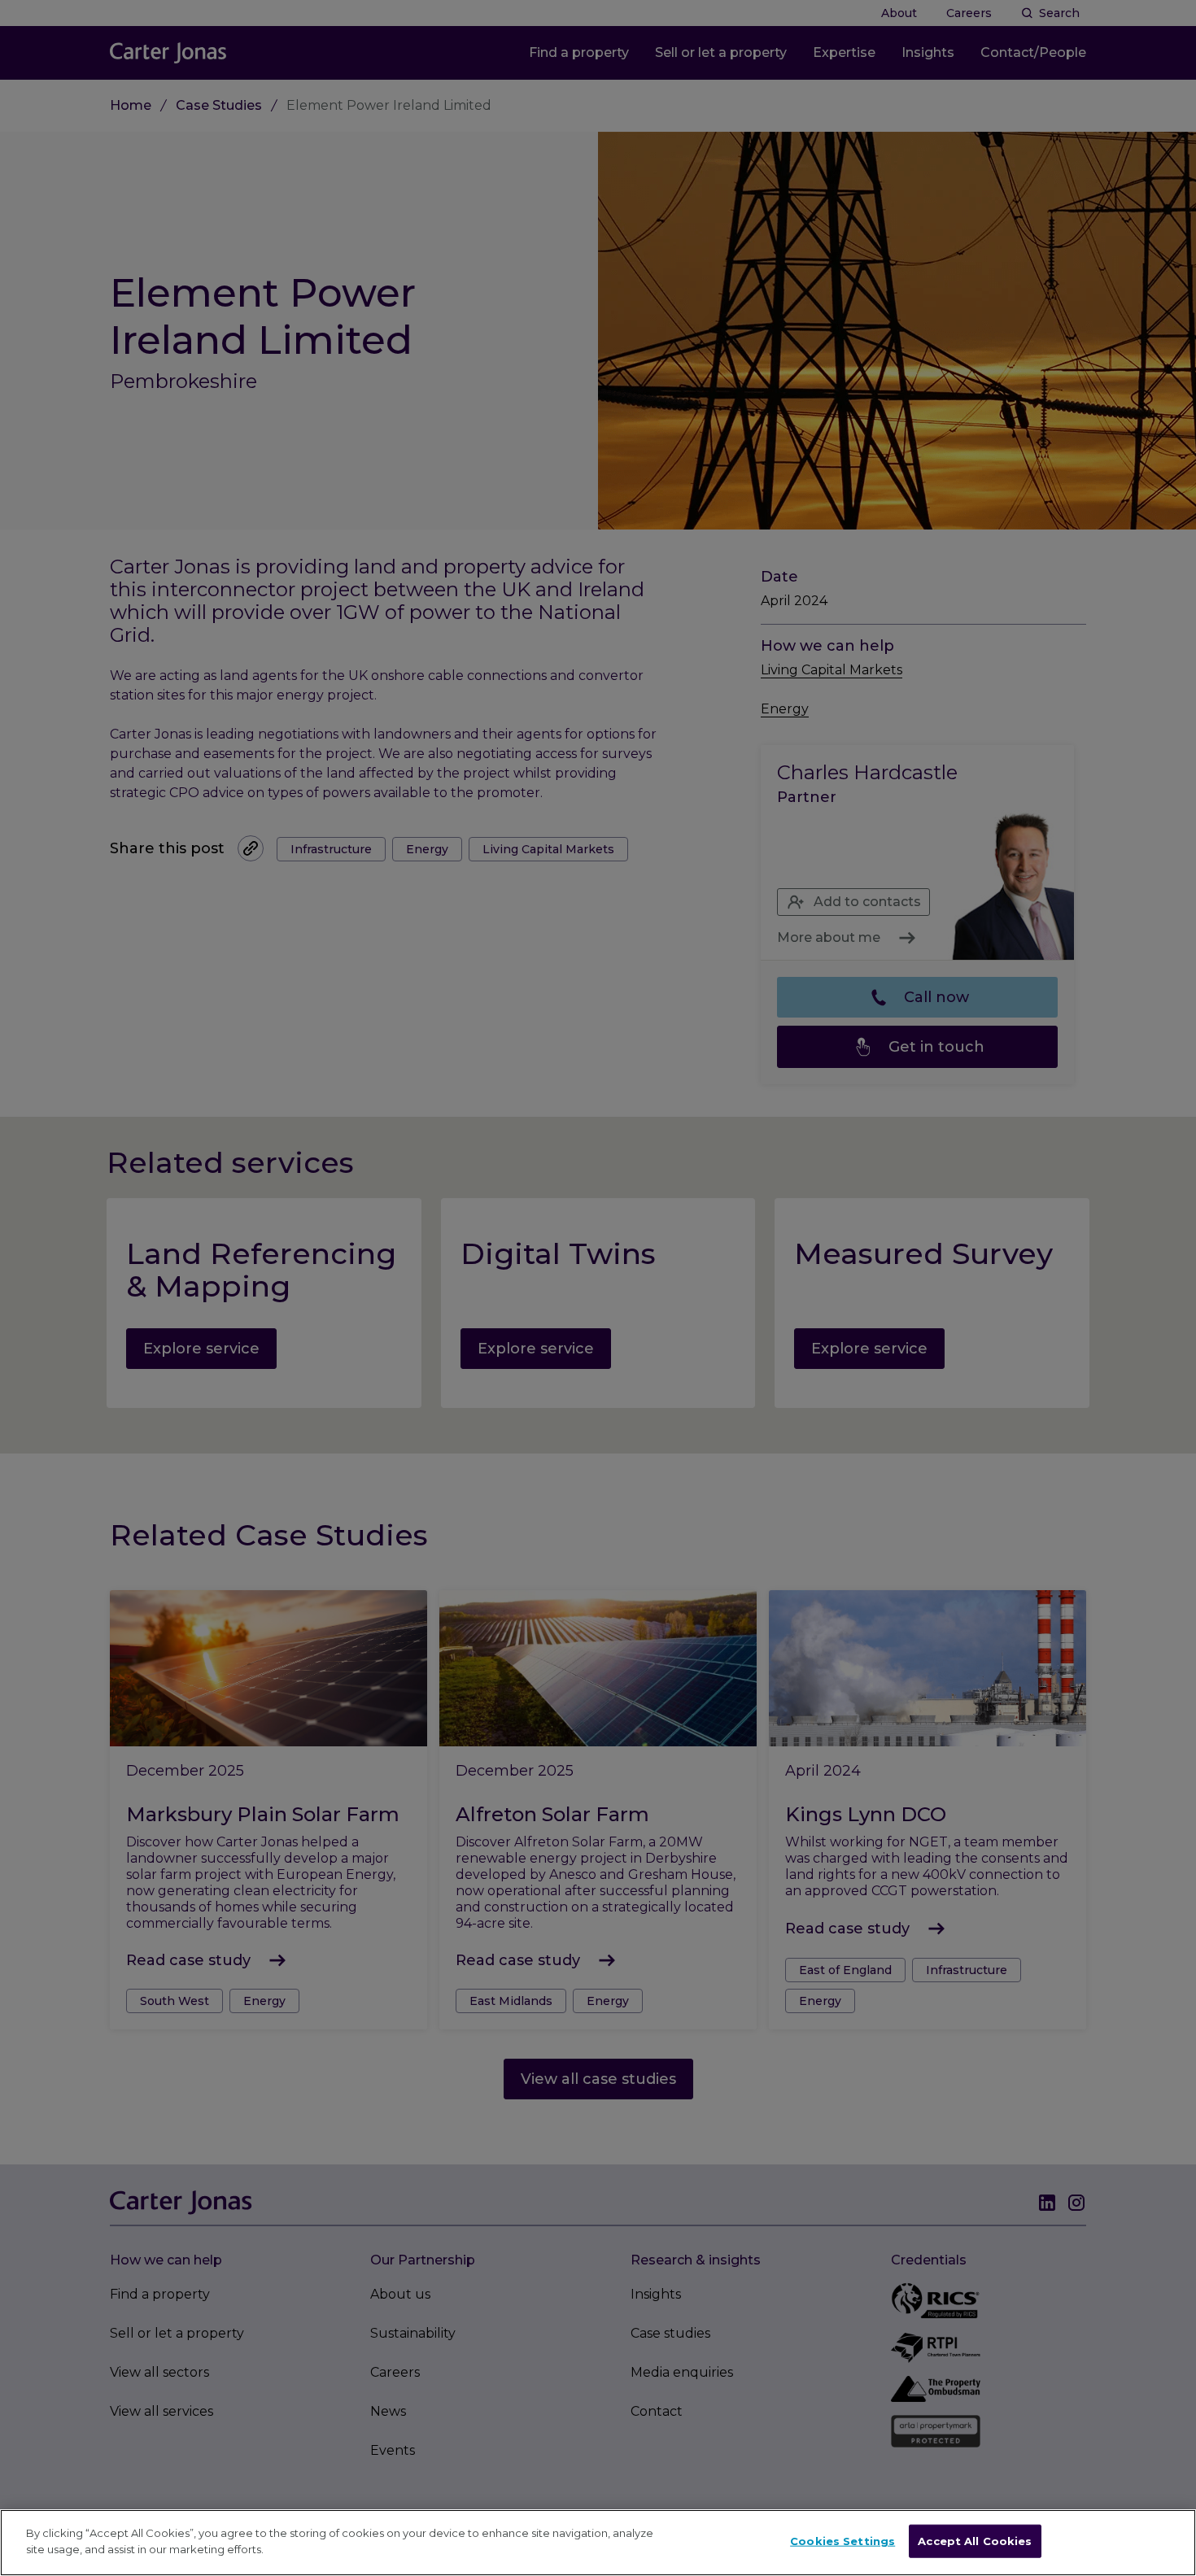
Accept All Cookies (975, 2541)
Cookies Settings (842, 2541)
